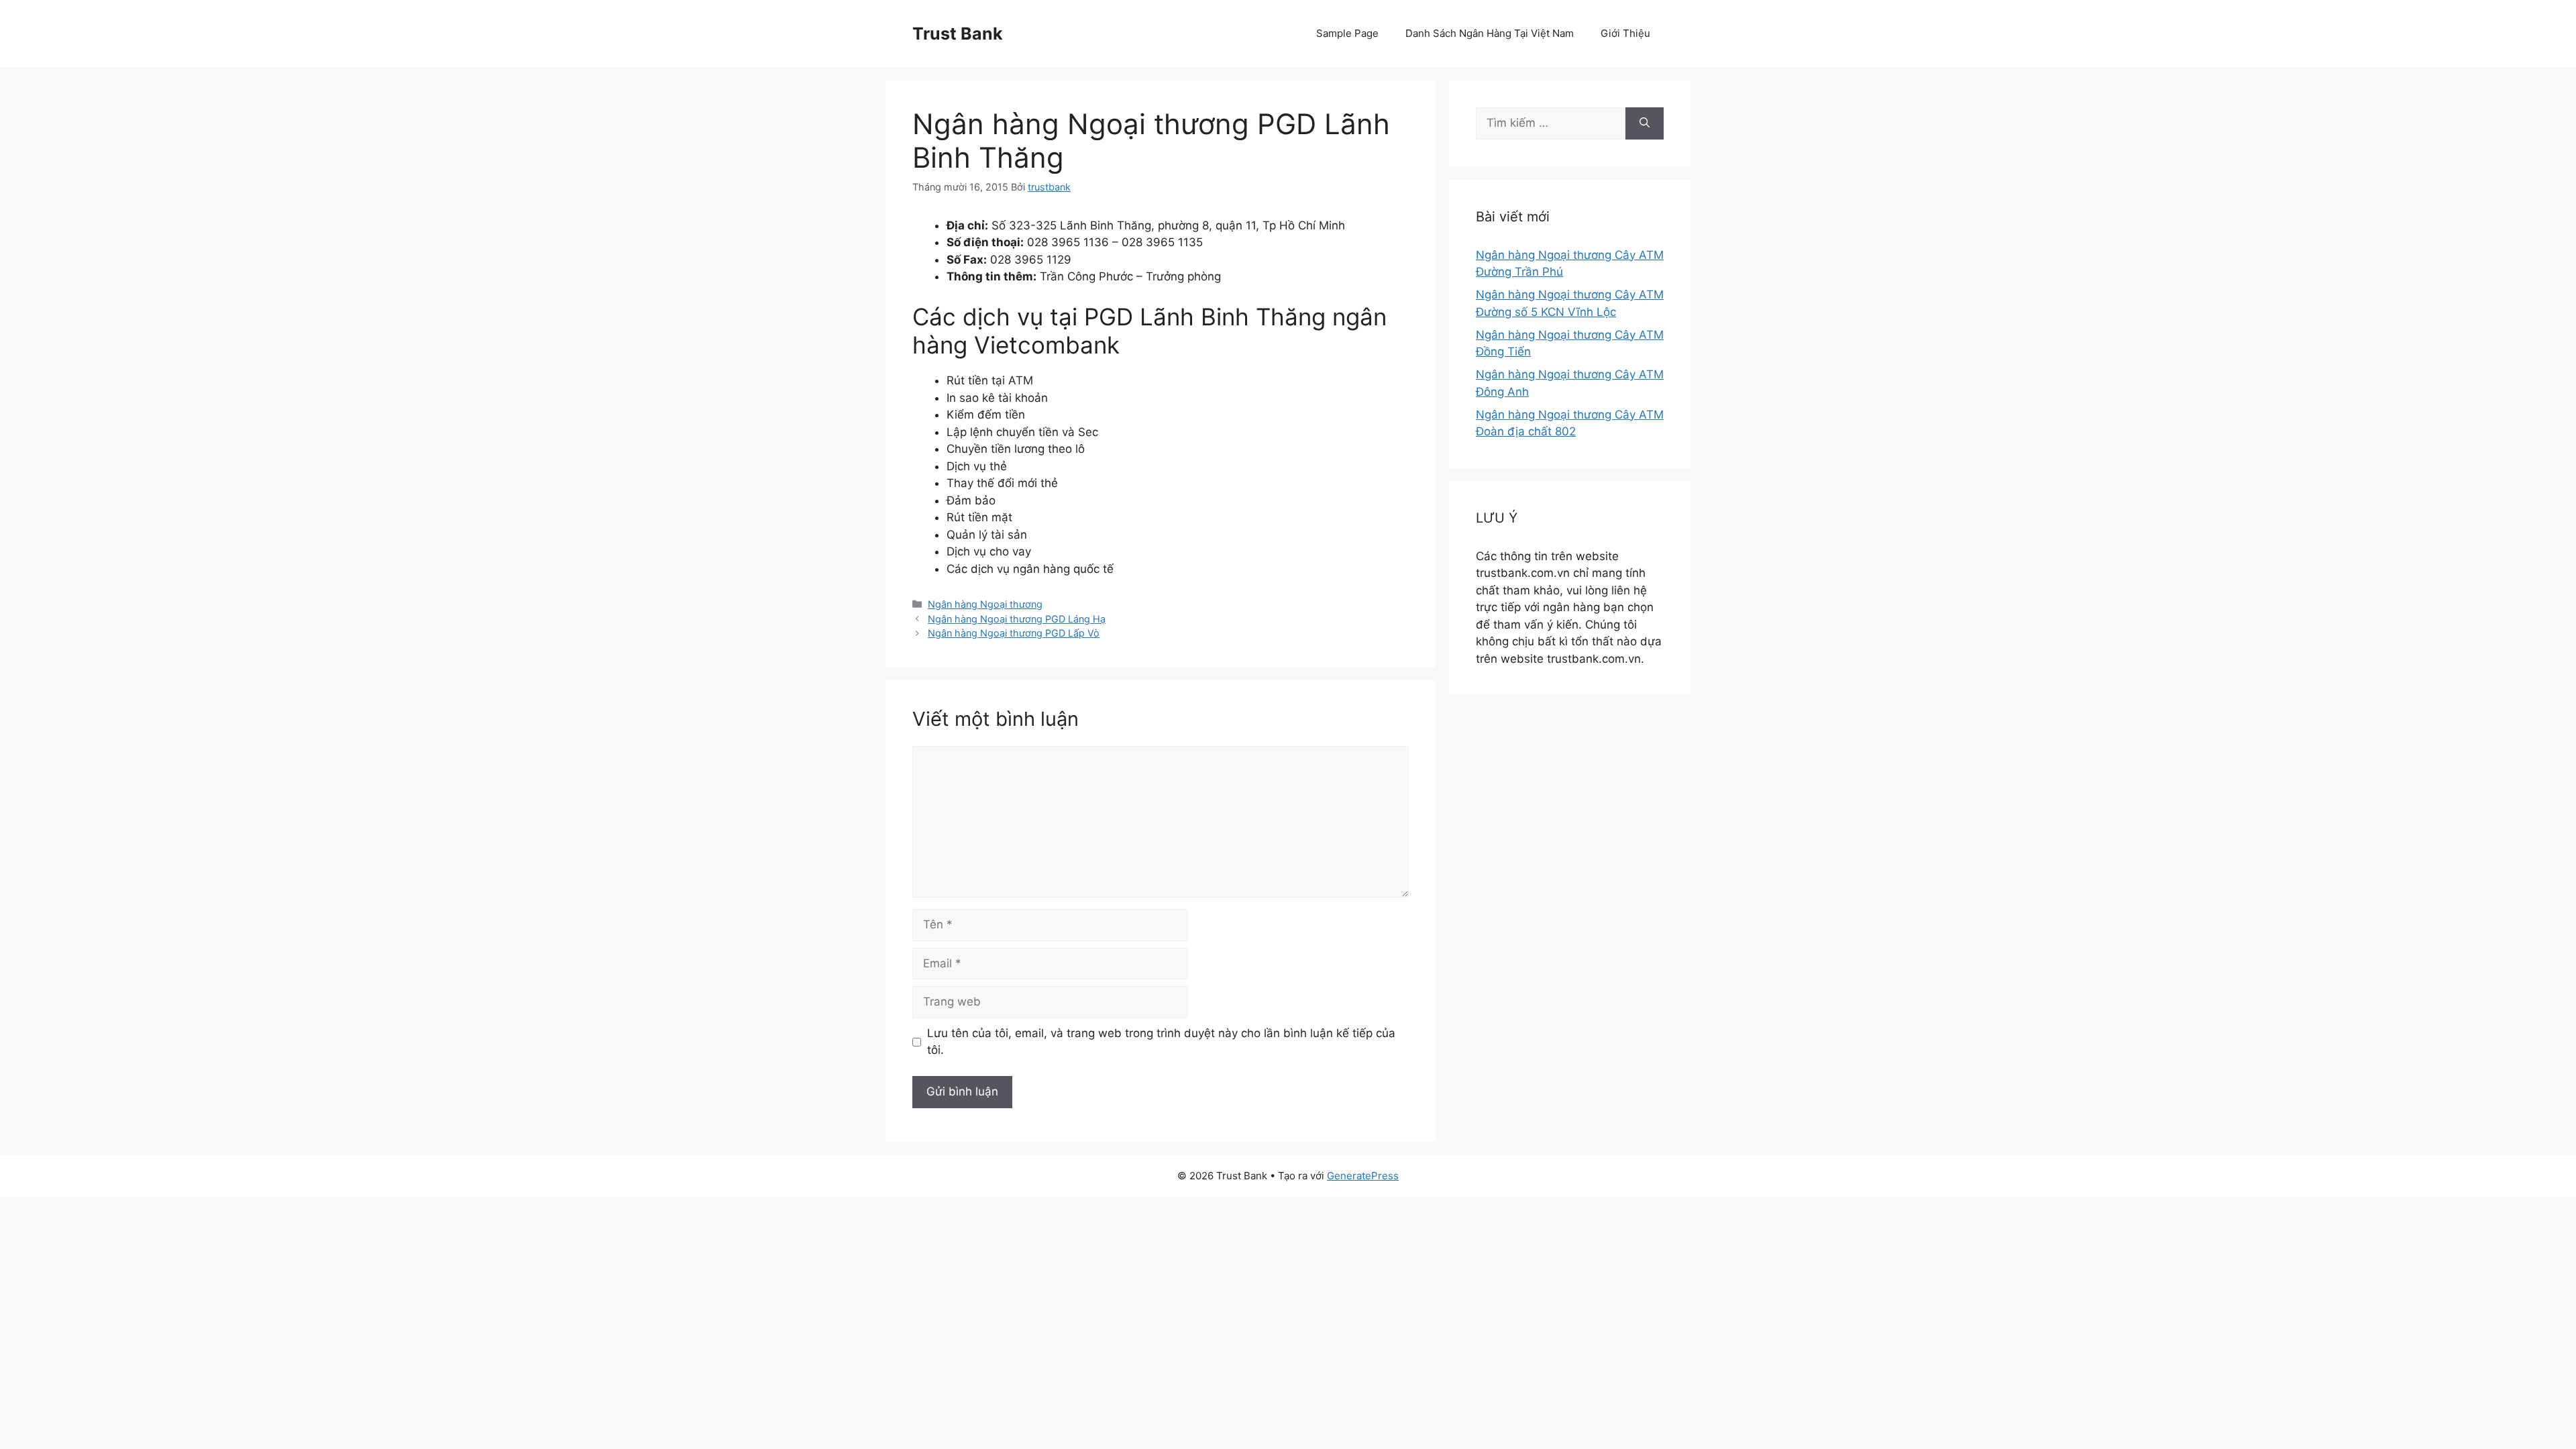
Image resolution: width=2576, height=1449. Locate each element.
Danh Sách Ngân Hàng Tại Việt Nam (1490, 33)
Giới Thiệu (1625, 33)
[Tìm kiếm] (1645, 123)
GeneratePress (1363, 1176)
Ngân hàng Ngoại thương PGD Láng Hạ (1017, 619)
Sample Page (1347, 33)
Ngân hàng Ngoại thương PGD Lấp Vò (1014, 633)
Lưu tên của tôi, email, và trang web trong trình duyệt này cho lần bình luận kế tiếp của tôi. (1161, 1042)
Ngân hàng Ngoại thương (985, 604)
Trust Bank (958, 34)
